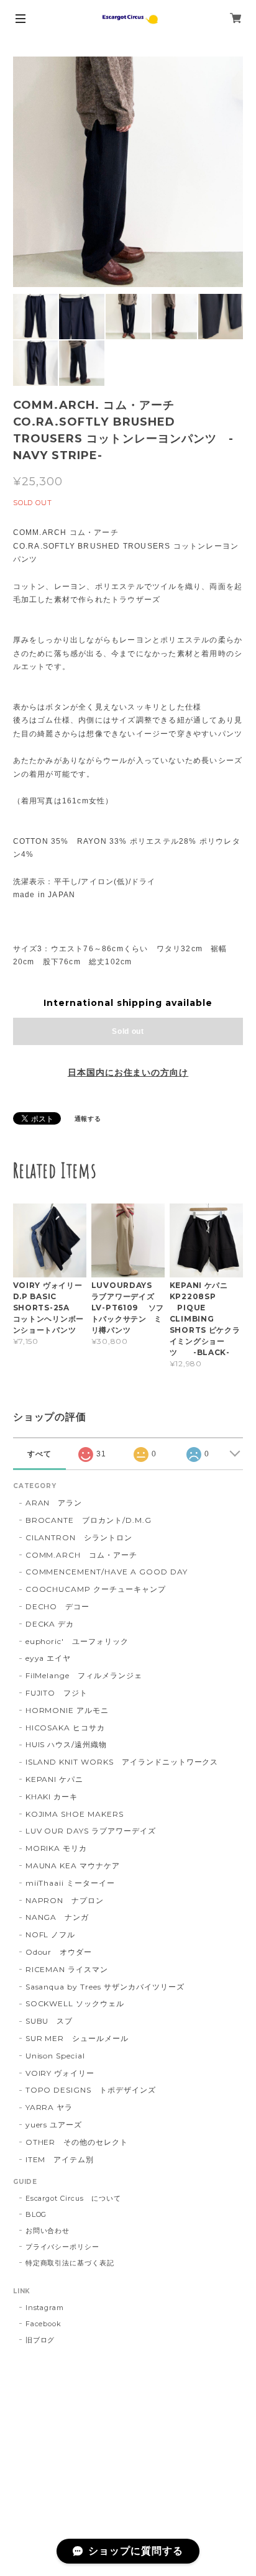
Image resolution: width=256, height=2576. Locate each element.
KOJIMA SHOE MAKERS (75, 1814)
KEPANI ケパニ (55, 1779)
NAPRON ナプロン (65, 1900)
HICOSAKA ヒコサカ (65, 1728)
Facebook (44, 2324)
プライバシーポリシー (63, 2247)
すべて (39, 1454)
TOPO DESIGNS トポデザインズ (91, 2090)
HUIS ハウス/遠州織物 (66, 1744)
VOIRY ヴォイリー (60, 2073)
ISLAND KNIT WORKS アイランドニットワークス (122, 1762)
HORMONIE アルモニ (67, 1710)
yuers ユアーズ (54, 2125)
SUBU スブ (49, 2021)
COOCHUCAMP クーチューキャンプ (96, 1589)
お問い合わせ (48, 2231)
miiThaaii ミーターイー (70, 1883)
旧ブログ (40, 2340)
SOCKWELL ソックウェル (75, 2003)
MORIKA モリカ (57, 1848)
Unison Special (55, 2056)
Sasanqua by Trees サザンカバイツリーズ (105, 1987)
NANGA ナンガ (57, 1917)
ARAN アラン (54, 1503)
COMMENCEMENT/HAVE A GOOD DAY (107, 1572)
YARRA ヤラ (49, 2107)
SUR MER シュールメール (77, 2038)
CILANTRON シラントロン (79, 1537)
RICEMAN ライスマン (67, 1969)
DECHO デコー (58, 1606)
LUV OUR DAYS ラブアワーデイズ (91, 1831)
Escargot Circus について (73, 2198)
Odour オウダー (59, 1952)
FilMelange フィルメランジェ (84, 1675)
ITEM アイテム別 (60, 2159)
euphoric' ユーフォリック (77, 1641)
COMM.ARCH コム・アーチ (81, 1555)
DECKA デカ (50, 1624)
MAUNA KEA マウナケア (73, 1866)
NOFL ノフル (51, 1934)
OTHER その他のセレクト (77, 2142)
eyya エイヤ (48, 1658)
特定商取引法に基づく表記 (70, 2263)
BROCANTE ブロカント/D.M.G (89, 1520)
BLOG (36, 2214)
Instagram (45, 2308)
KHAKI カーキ (52, 1797)
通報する (88, 1119)
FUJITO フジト (57, 1693)
